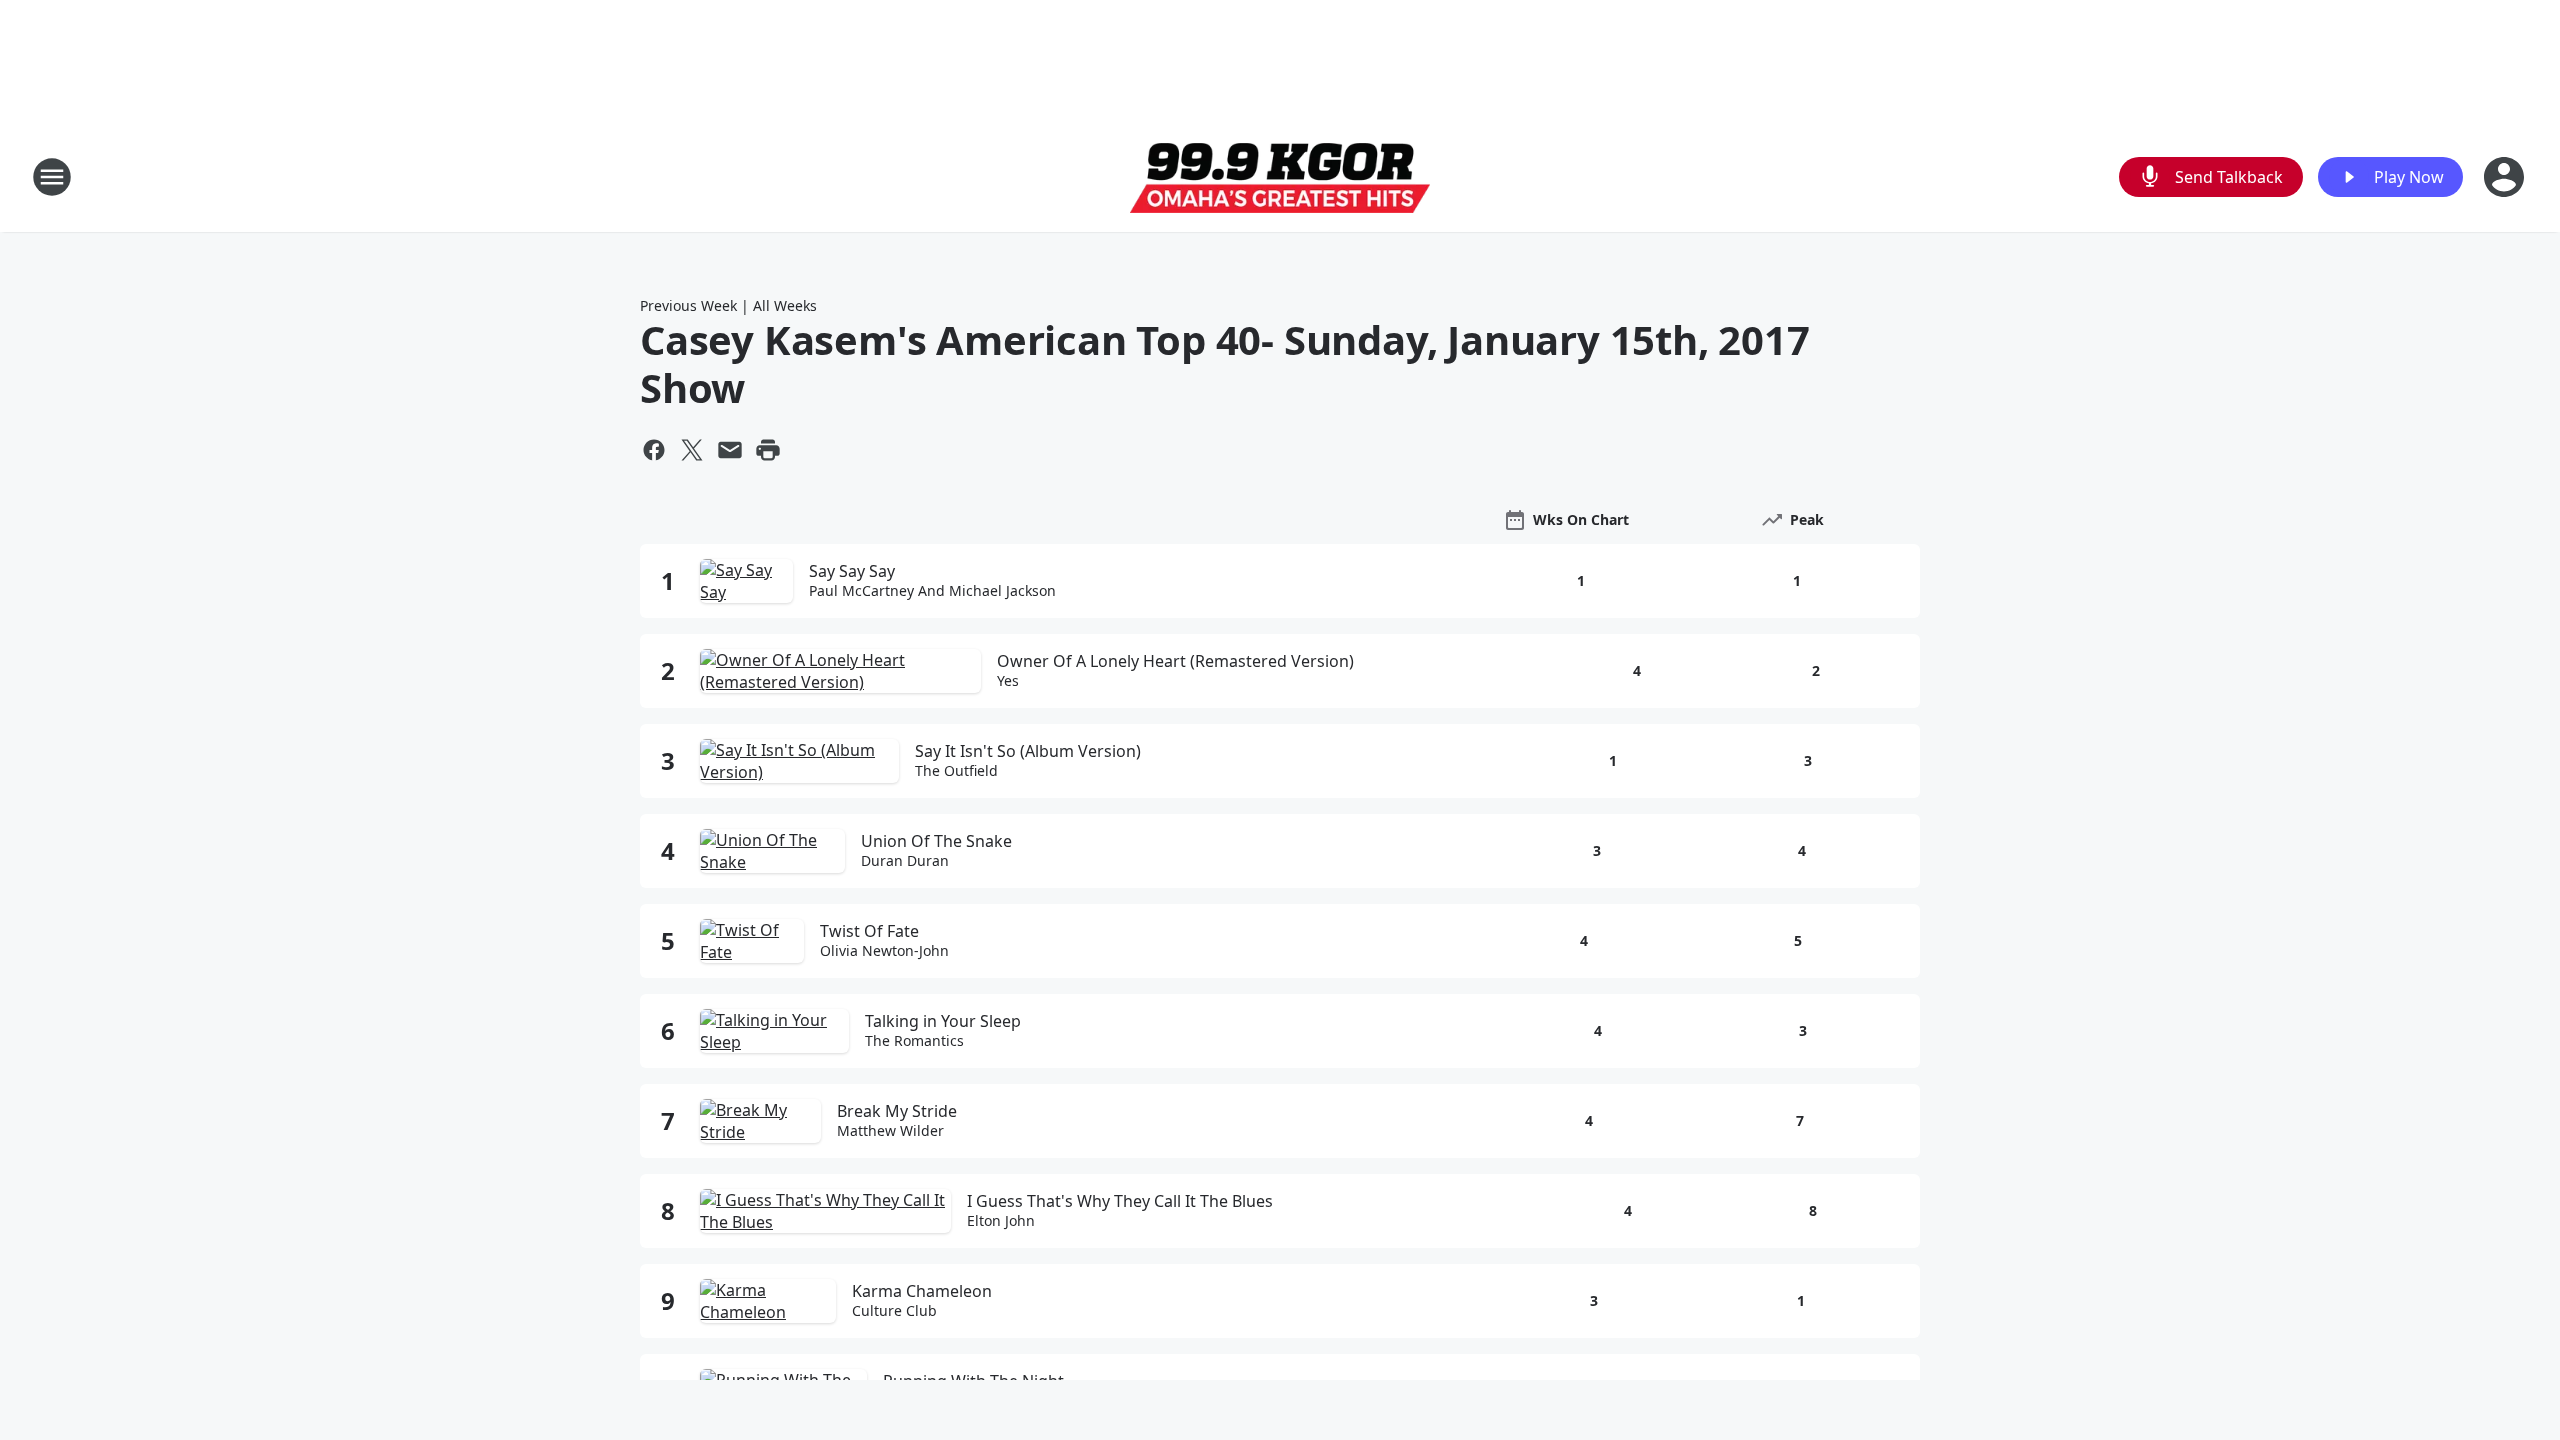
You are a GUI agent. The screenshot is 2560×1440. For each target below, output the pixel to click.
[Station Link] (1280, 177)
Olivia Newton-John (884, 951)
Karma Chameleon (922, 1291)
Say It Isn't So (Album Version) (1028, 751)
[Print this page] (768, 450)
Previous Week (688, 305)
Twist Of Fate (869, 931)
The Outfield (956, 771)
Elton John (1001, 1221)
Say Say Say (852, 571)
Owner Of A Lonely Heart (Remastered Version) (1175, 661)
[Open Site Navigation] (52, 177)
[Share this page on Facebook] (654, 450)
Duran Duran (905, 861)
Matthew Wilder (890, 1131)
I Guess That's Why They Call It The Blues (1120, 1201)
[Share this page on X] (692, 450)
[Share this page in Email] (730, 450)
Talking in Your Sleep (943, 1021)
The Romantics (914, 1041)
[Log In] (2506, 177)
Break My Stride (897, 1111)
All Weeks (785, 305)
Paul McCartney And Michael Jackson (932, 591)
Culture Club (894, 1311)
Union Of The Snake (936, 841)
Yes (1008, 681)
